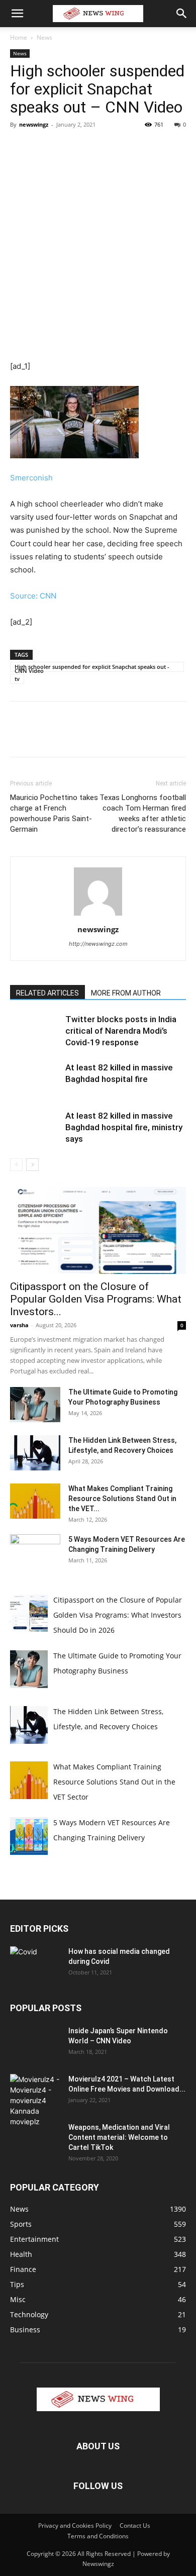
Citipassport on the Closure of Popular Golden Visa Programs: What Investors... (96, 1299)
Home (19, 37)
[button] (17, 14)
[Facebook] (20, 147)
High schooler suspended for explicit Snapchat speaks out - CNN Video (92, 667)
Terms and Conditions (98, 2536)
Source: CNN (33, 596)
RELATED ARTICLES (47, 993)
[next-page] (32, 1165)
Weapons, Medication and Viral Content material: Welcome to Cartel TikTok (119, 2137)
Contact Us (135, 2525)
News (44, 37)
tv (17, 679)
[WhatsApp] (89, 147)
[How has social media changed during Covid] (35, 1963)
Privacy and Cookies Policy (75, 2525)
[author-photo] (98, 915)
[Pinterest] (66, 147)
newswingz (34, 124)
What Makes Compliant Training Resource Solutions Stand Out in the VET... (122, 1499)
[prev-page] (16, 1165)
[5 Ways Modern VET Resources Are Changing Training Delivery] (35, 1552)
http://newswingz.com (98, 944)
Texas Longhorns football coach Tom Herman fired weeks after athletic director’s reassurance (143, 813)
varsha (19, 1325)
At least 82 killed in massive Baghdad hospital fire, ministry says (124, 1127)
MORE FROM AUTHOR (126, 993)
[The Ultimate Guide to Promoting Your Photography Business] (35, 1405)
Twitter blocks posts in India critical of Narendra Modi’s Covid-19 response (121, 1031)
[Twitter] (43, 147)
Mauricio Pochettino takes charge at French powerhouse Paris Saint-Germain (54, 813)
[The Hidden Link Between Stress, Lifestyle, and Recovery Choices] (35, 1453)
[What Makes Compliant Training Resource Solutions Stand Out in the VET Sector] (35, 1501)
